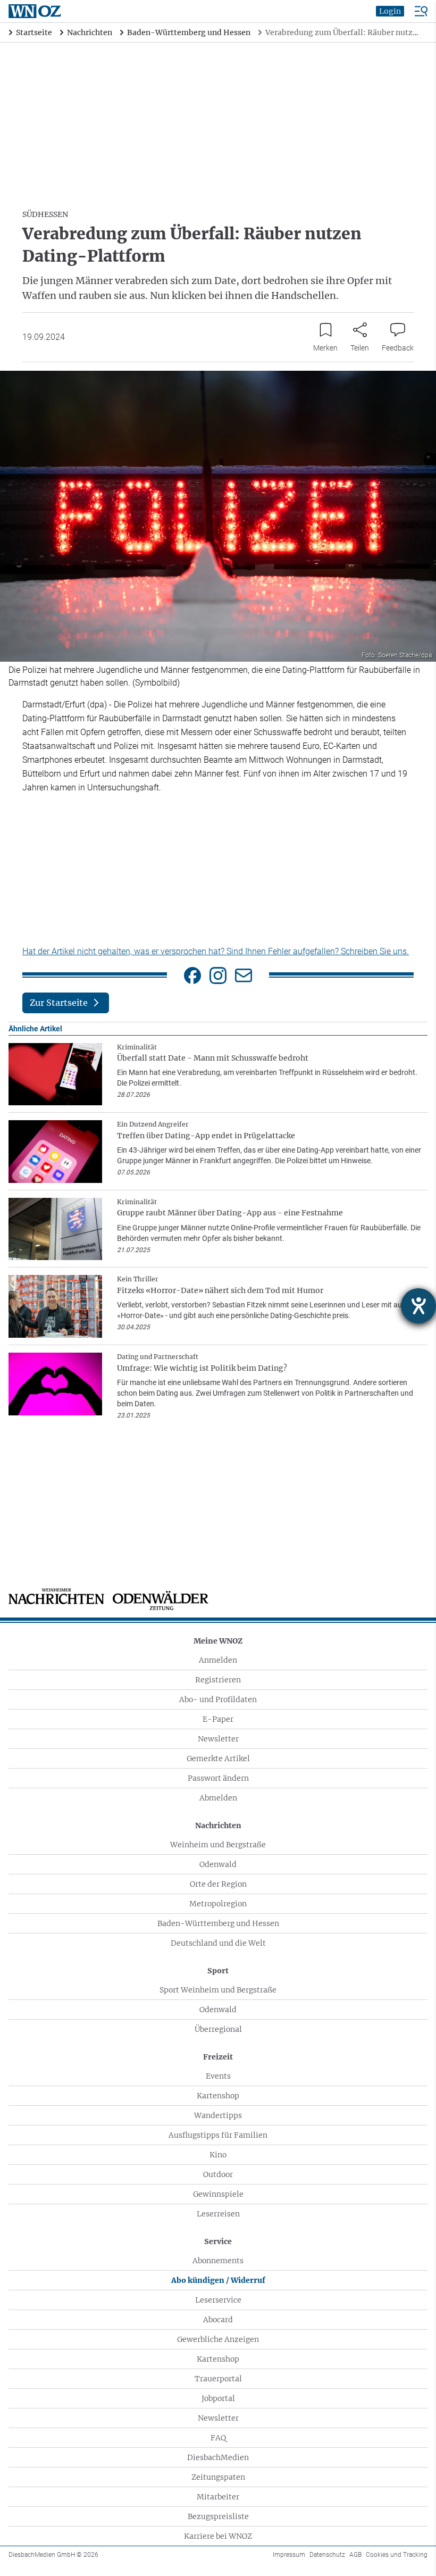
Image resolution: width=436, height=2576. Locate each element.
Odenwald (218, 1864)
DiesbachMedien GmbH (53, 2555)
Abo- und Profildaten (218, 1699)
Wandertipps (218, 2115)
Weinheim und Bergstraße (218, 1845)
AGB (355, 2555)
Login (390, 11)
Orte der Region (218, 1884)
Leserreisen (218, 2214)
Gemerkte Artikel (218, 1758)
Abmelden (218, 1798)
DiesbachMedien (218, 2457)
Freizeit (218, 2057)
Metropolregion (218, 1904)
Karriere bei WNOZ (218, 2536)
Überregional (218, 2029)
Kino (218, 2155)
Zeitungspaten (218, 2477)
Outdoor (218, 2174)
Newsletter (218, 1739)
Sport (218, 1971)
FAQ (218, 2438)
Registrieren (218, 1680)
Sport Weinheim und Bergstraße (218, 1990)
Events (218, 2076)
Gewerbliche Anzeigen (218, 2339)
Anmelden (218, 1660)
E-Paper (218, 1719)
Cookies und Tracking (397, 2555)
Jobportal (218, 2398)
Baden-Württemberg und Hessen (218, 1923)
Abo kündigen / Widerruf (218, 2280)
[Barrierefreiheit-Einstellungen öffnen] (418, 1306)
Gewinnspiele (218, 2194)
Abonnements (218, 2261)
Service (218, 2241)
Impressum (289, 2555)
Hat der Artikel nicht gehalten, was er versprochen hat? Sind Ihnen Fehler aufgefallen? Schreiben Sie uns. (216, 951)
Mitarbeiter (218, 2497)
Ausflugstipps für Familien (218, 2135)
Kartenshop (218, 2096)
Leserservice (218, 2300)
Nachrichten (218, 1825)
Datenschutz (327, 2555)
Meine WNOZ (218, 1641)
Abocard (218, 2320)
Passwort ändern (218, 1778)
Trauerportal (218, 2379)
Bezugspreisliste (218, 2516)
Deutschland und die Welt (218, 1943)
